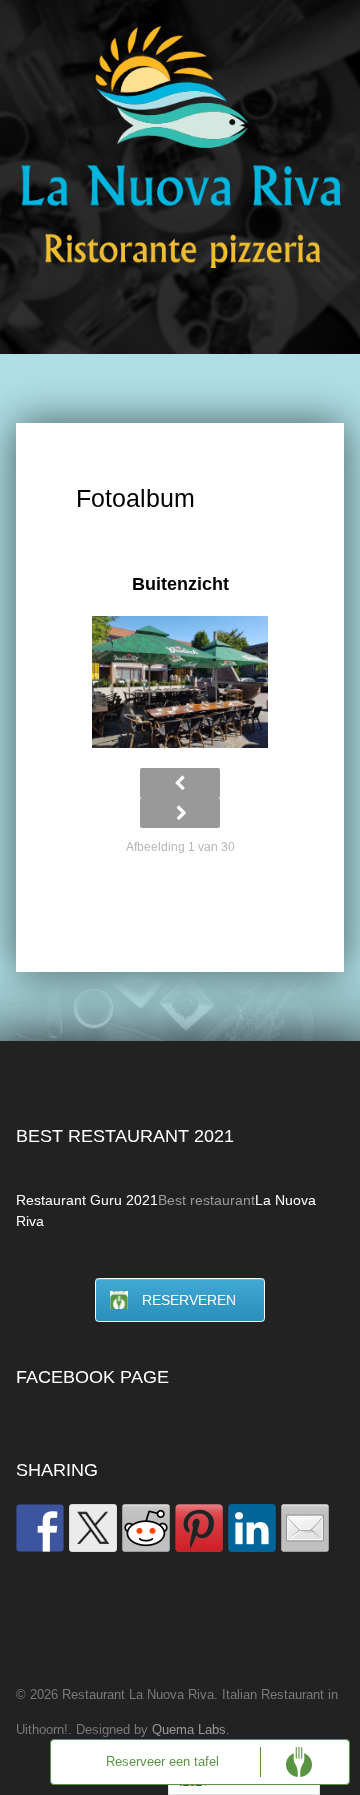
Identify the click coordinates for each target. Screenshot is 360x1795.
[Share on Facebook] (40, 1528)
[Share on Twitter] (93, 1528)
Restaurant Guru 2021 (87, 1200)
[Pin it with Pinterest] (199, 1528)
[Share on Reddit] (146, 1528)
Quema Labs (189, 1729)
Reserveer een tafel (162, 1762)
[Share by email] (305, 1528)
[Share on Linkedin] (252, 1528)
